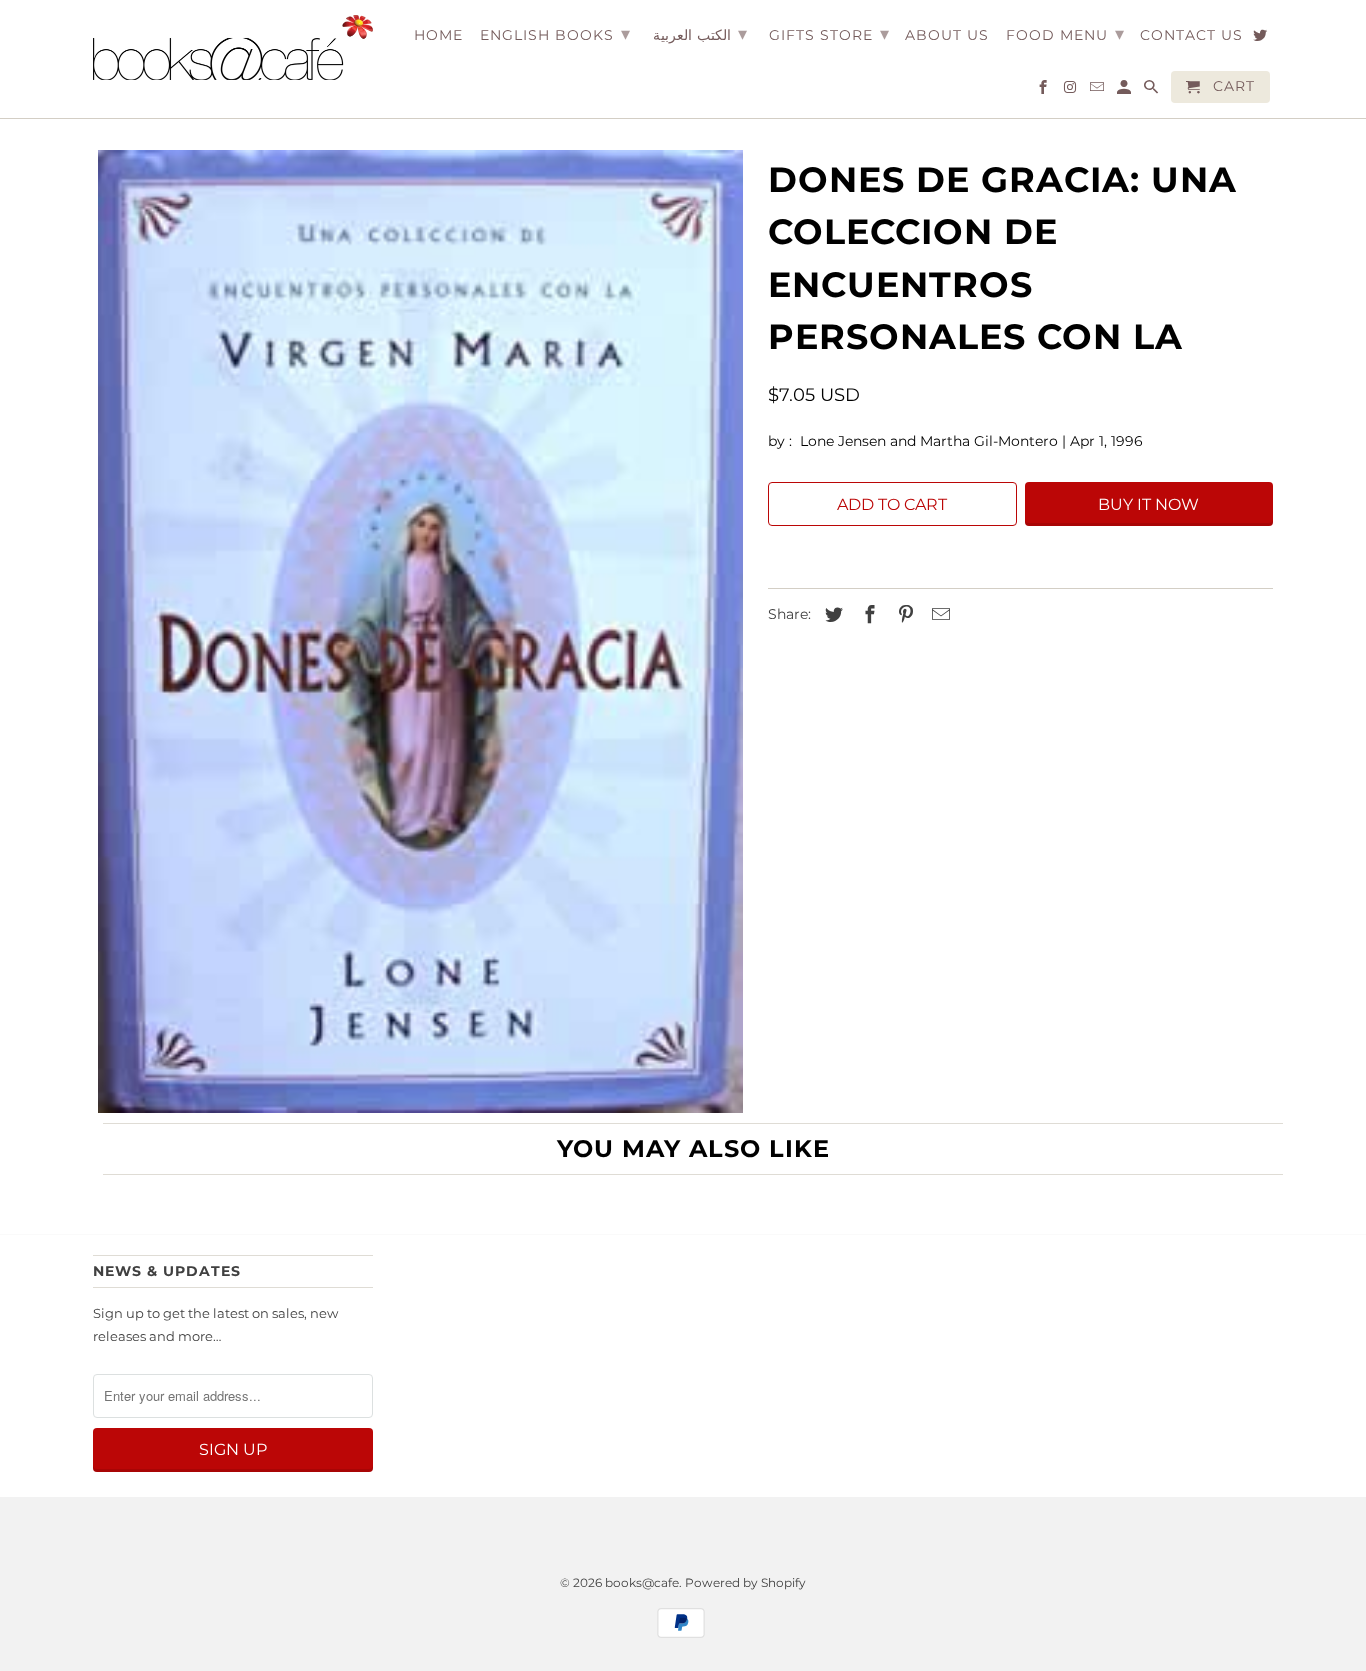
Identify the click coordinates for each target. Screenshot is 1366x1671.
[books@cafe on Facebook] (1044, 91)
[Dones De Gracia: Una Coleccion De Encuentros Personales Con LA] (420, 631)
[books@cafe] (233, 47)
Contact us (1191, 35)
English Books (555, 34)
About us (947, 35)
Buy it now (1148, 504)
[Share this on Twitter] (831, 615)
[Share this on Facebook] (867, 615)
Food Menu (1065, 34)
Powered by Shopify (745, 1582)
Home (438, 35)
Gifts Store (829, 34)
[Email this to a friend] (938, 615)
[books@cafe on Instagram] (1071, 91)
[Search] (1152, 91)
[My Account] (1125, 91)
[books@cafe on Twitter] (1261, 39)
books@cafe (642, 1582)
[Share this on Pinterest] (903, 615)
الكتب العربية (700, 34)
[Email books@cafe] (1098, 91)
